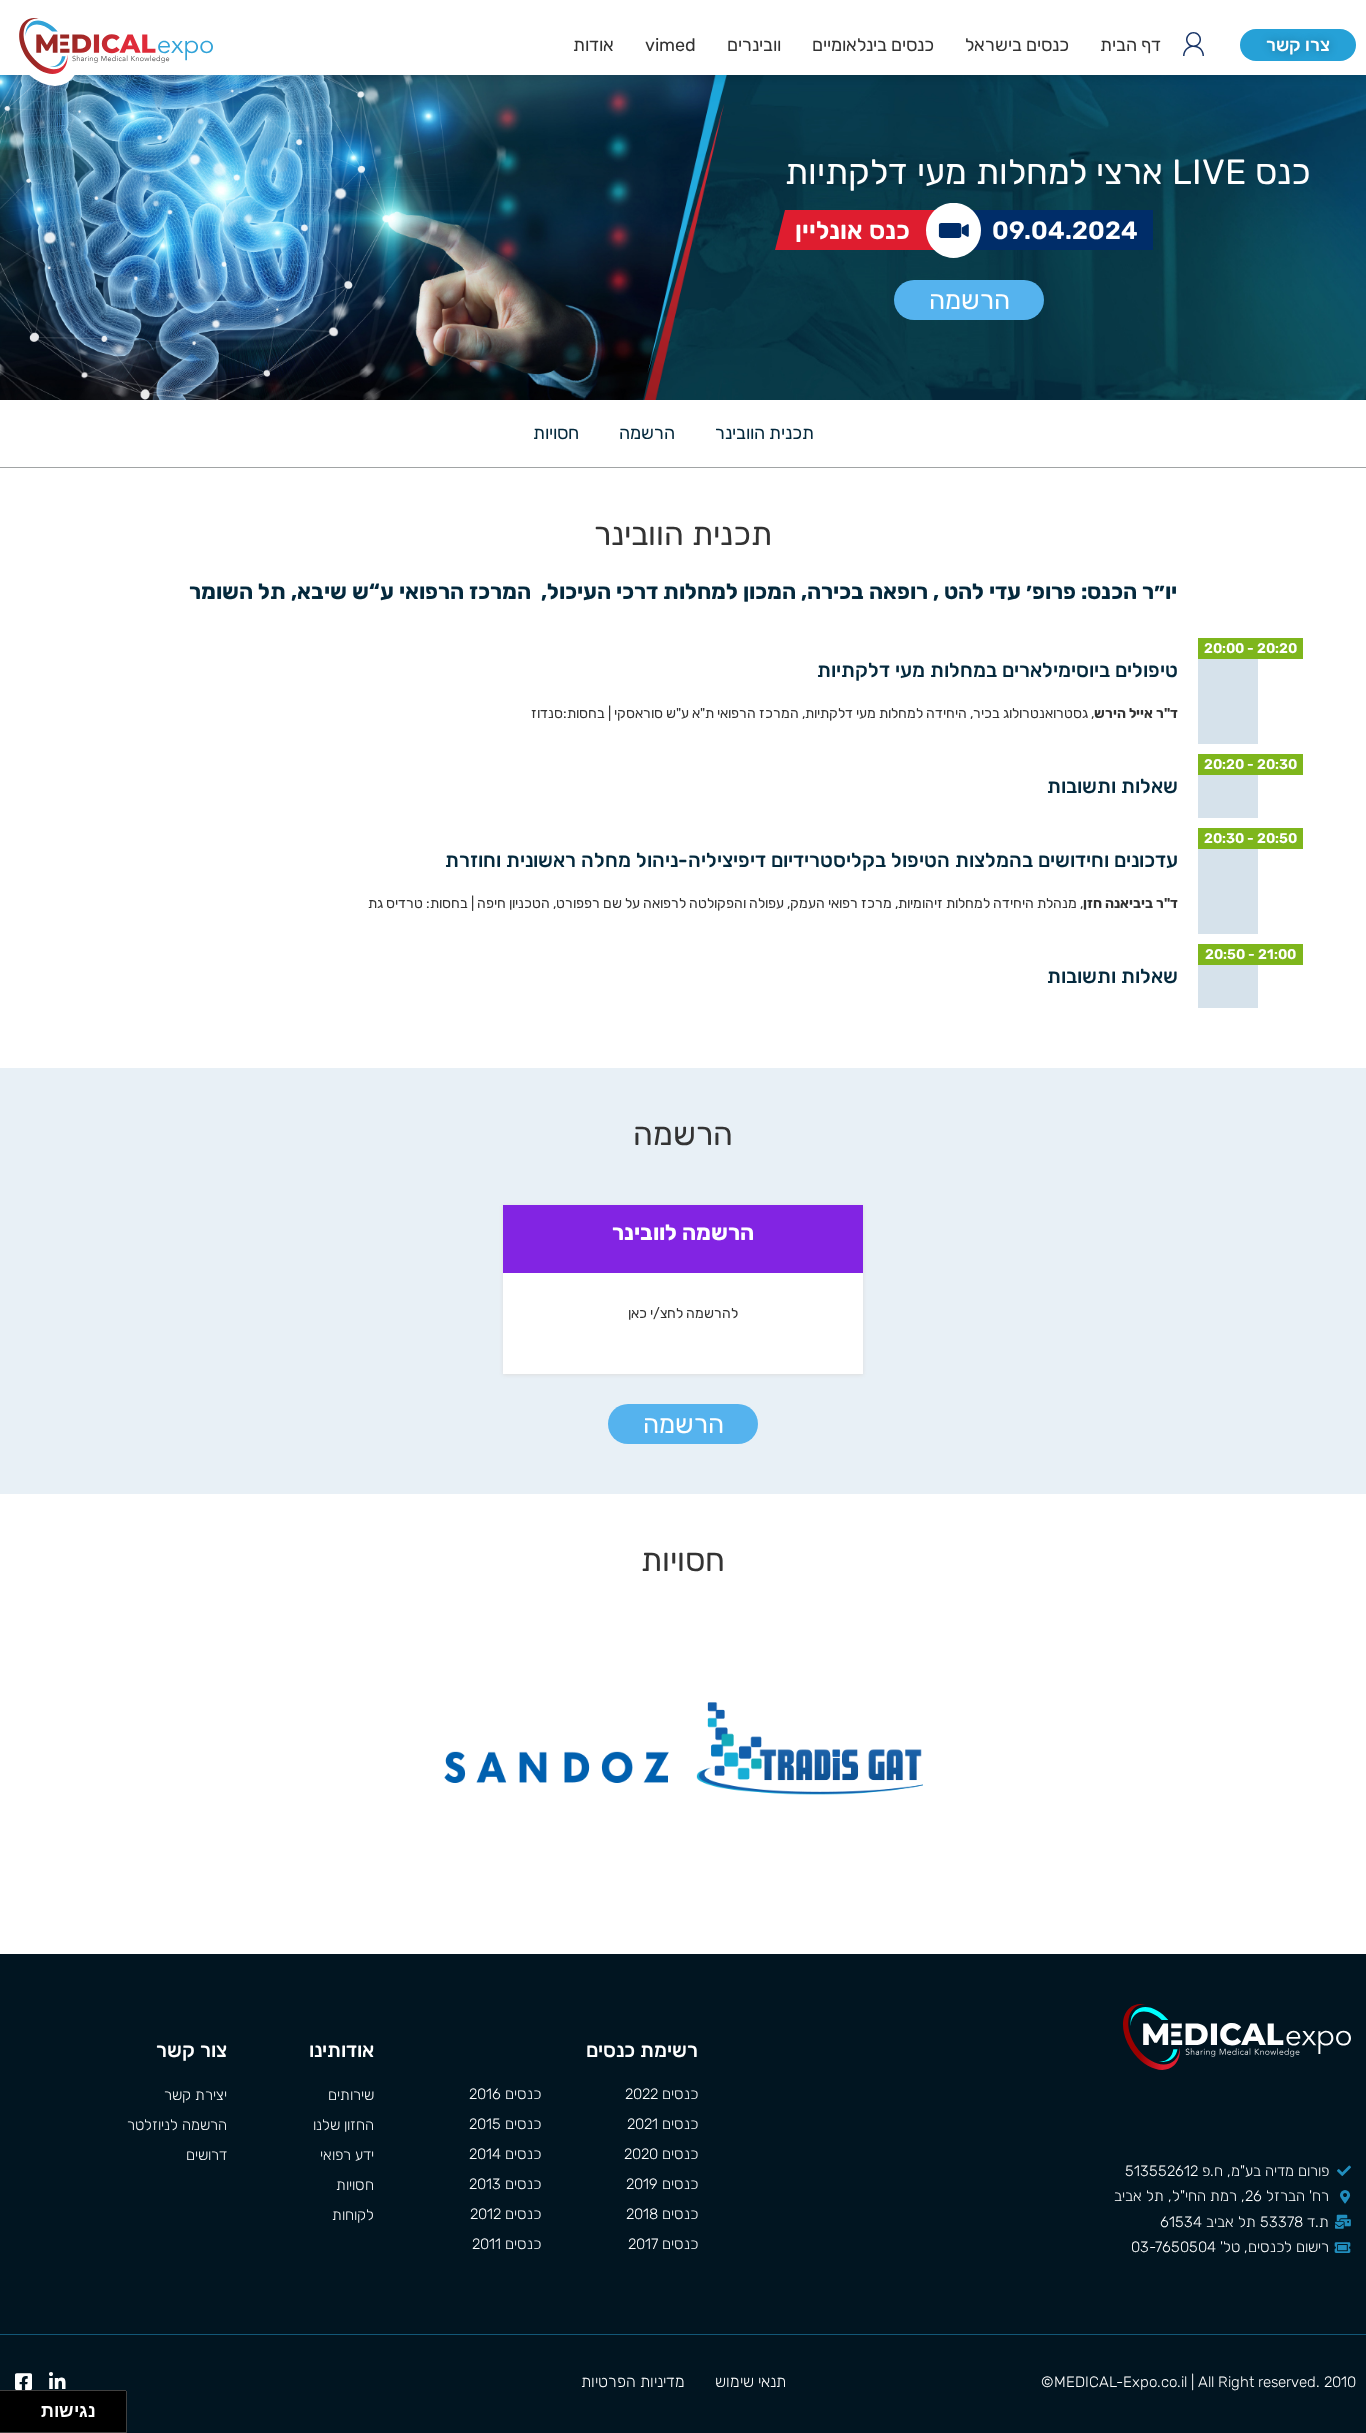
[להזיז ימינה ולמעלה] (26, 2406)
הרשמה (969, 300)
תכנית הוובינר (764, 433)
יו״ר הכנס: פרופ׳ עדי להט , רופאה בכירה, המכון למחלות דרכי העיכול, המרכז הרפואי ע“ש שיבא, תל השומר (683, 591)
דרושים (206, 2155)
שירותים (351, 2095)
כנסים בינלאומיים (873, 45)
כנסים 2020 (661, 2154)
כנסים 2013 (504, 2184)
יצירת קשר (195, 2095)
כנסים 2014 (504, 2154)
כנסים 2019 (662, 2184)
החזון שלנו (343, 2125)
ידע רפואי (347, 2155)
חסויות (556, 433)
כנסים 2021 (662, 2124)
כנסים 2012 (505, 2214)
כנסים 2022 (661, 2094)
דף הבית (1130, 45)
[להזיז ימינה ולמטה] (26, 2417)
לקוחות (353, 2215)
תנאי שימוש (750, 2381)
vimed (670, 45)
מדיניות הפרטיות (633, 2381)
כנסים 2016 (504, 2094)
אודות (593, 45)
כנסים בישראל (1017, 45)
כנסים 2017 (663, 2244)
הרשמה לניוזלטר (177, 2125)
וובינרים (754, 45)
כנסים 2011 (506, 2244)
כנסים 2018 (662, 2214)
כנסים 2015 (504, 2124)
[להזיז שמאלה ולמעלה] (15, 2406)
